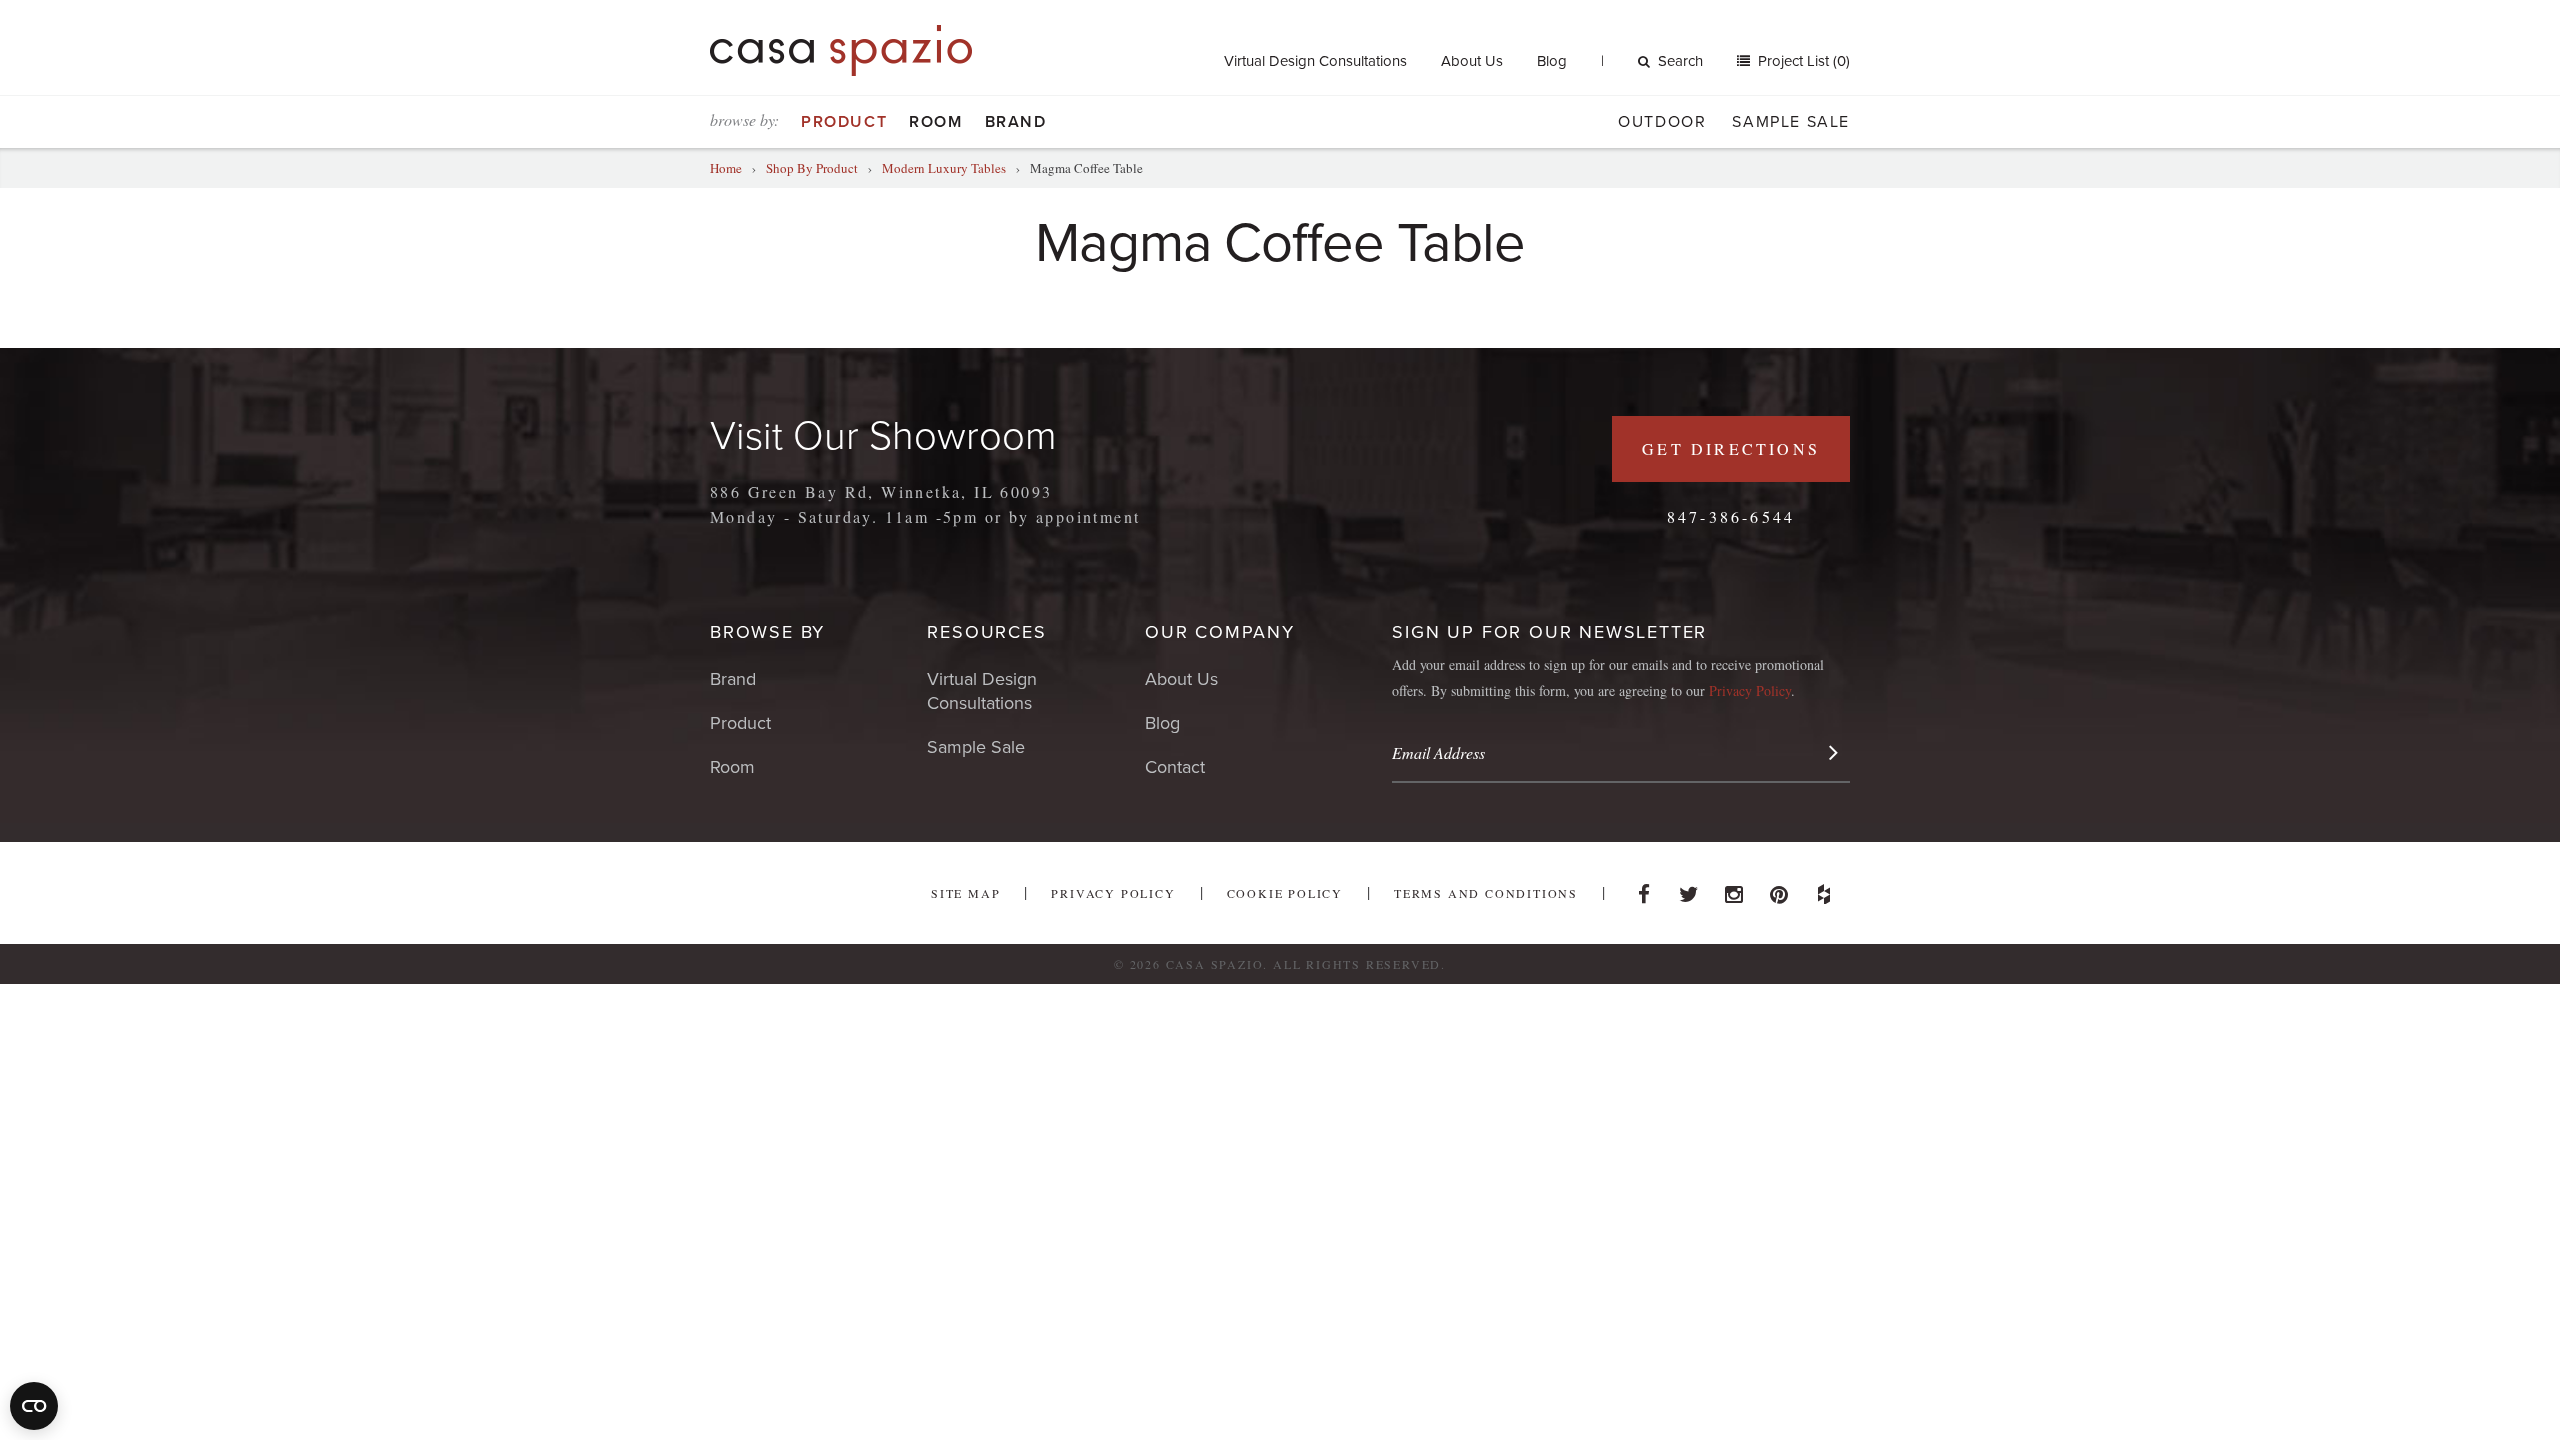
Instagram (1734, 889)
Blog (1552, 61)
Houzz (1824, 889)
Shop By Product (812, 168)
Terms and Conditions (1486, 893)
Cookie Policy (1285, 893)
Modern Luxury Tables (944, 168)
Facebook (1644, 889)
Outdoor (1662, 122)
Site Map (965, 893)
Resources (986, 632)
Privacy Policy (1750, 690)
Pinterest (1779, 889)
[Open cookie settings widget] (34, 1406)
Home (726, 168)
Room (935, 122)
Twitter (1689, 889)
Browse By (767, 632)
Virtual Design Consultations (1315, 61)
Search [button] (1680, 61)
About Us (1472, 61)
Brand (1016, 122)
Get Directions (1731, 448)
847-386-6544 (1731, 516)
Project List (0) (1802, 61)
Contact (1175, 767)
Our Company (1220, 632)
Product (844, 122)
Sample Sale (1791, 122)
